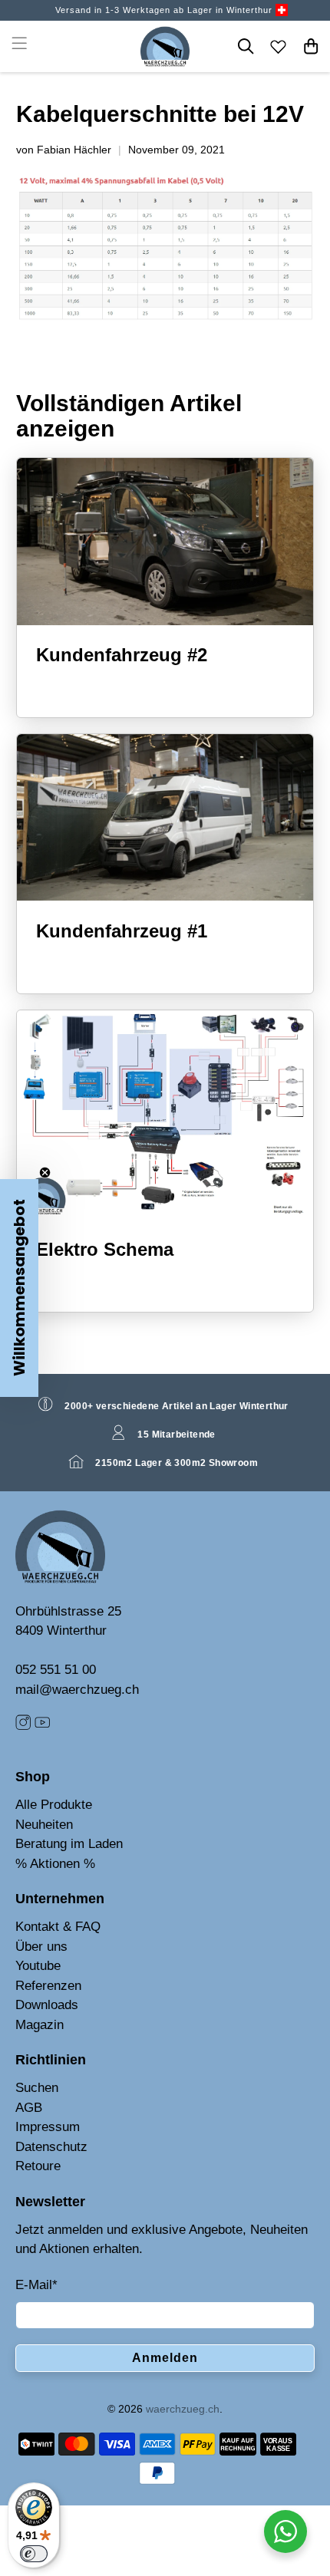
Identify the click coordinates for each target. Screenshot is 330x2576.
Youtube (38, 1966)
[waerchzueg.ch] (165, 46)
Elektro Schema (105, 1249)
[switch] (34, 2554)
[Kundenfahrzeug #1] (165, 817)
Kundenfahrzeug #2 (122, 655)
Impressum (48, 2127)
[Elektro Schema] (165, 1115)
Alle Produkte (54, 1805)
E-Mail (36, 2285)
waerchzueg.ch (183, 2409)
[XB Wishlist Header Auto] (279, 46)
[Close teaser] (45, 1173)
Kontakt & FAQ (58, 1927)
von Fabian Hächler (64, 150)
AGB (29, 2108)
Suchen (37, 2088)
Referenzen (48, 1986)
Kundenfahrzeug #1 (122, 931)
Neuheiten (44, 1825)
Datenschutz (51, 2147)
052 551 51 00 (56, 1670)
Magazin (40, 2025)
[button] (19, 1288)
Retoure (38, 2166)
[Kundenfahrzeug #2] (165, 541)
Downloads (47, 2005)
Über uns (41, 1947)
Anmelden (165, 2358)
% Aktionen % (55, 1864)
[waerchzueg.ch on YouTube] (42, 1726)
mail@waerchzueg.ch (77, 1690)
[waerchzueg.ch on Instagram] (23, 1726)
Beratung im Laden (69, 1844)
